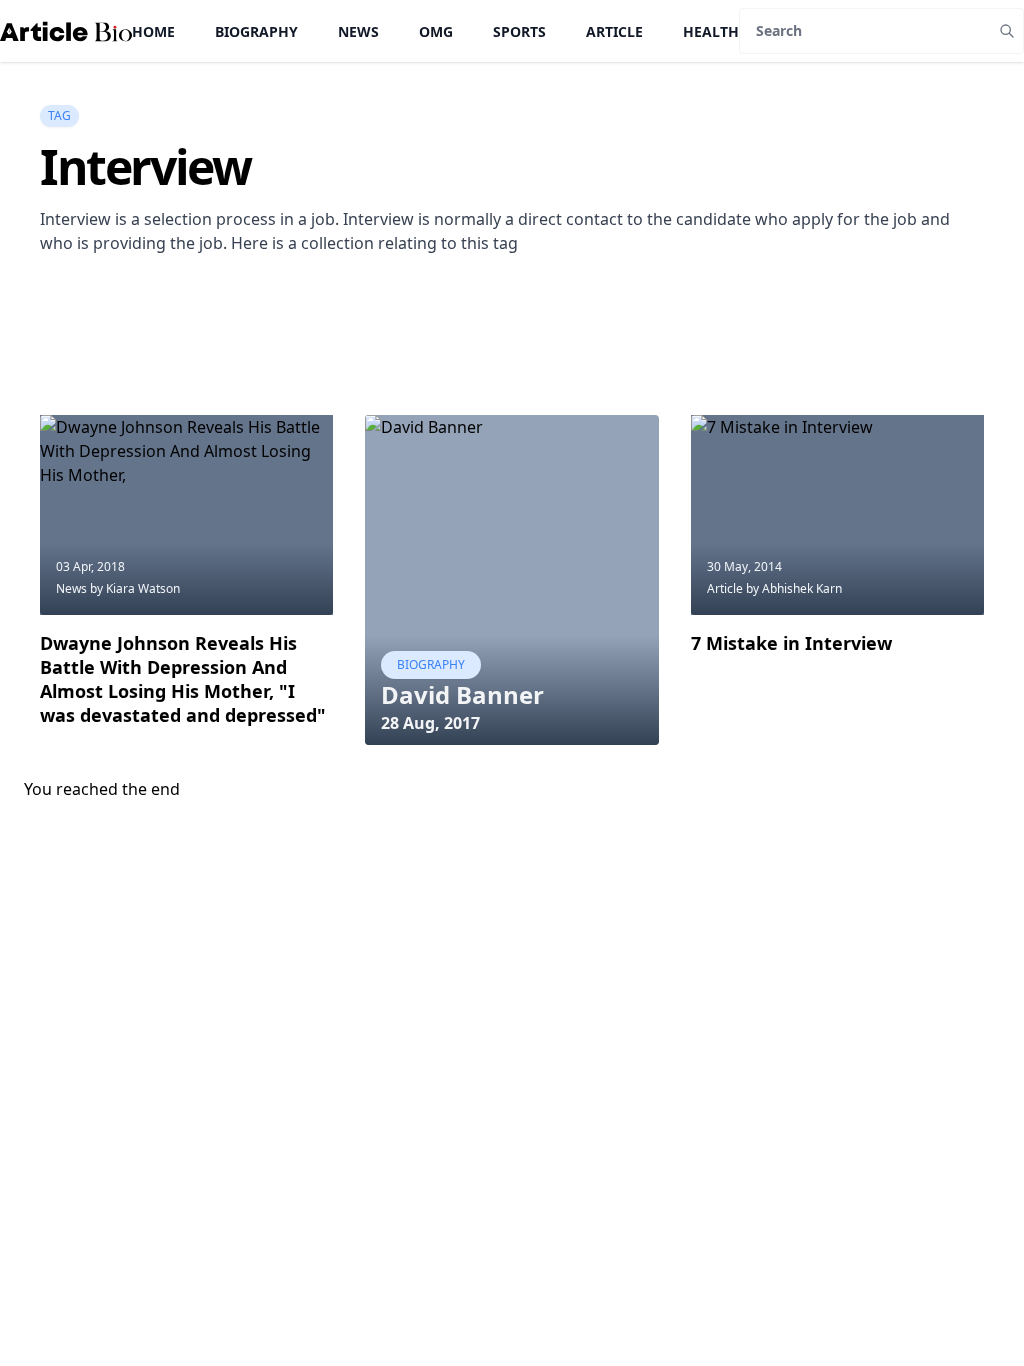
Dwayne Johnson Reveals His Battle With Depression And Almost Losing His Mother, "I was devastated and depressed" (183, 679)
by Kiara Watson (135, 588)
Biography (256, 31)
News (358, 31)
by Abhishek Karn (794, 588)
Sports (519, 31)
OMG (436, 31)
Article (614, 31)
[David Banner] (511, 580)
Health (711, 31)
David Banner (462, 694)
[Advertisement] (404, 364)
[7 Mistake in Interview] (837, 515)
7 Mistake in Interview (791, 643)
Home (153, 31)
